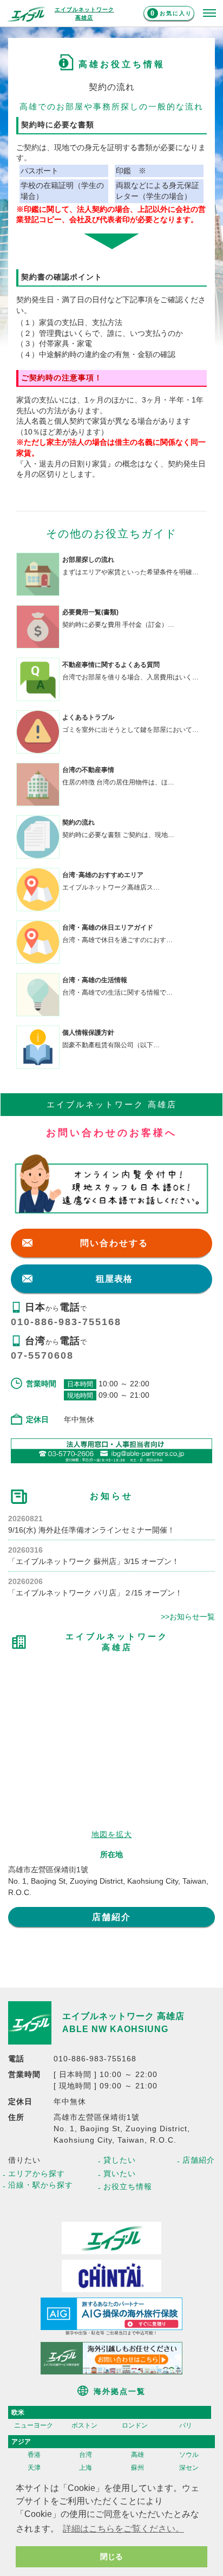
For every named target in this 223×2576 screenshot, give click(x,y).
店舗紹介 (111, 1917)
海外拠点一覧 (120, 2391)
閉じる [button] (111, 2556)
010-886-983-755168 (66, 1322)
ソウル (189, 2455)
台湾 (86, 2455)
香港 (34, 2455)
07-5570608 (42, 1355)
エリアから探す (37, 2173)
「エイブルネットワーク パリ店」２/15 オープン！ (95, 1593)
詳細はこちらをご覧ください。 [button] (123, 2529)
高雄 (137, 2455)
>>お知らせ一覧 (188, 1617)
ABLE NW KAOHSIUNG (115, 2029)
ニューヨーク (34, 2425)
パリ (186, 2425)
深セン (189, 2468)
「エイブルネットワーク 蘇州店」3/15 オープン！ (94, 1561)
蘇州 (137, 2468)
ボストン (84, 2425)
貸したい (120, 2160)
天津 (34, 2468)
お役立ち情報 (128, 2186)
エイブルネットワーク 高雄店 (123, 2016)
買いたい (120, 2173)
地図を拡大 (112, 1834)
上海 (86, 2468)
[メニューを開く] (209, 14)
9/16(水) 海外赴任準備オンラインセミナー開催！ (91, 1530)
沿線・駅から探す (41, 2185)
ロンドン (135, 2425)
